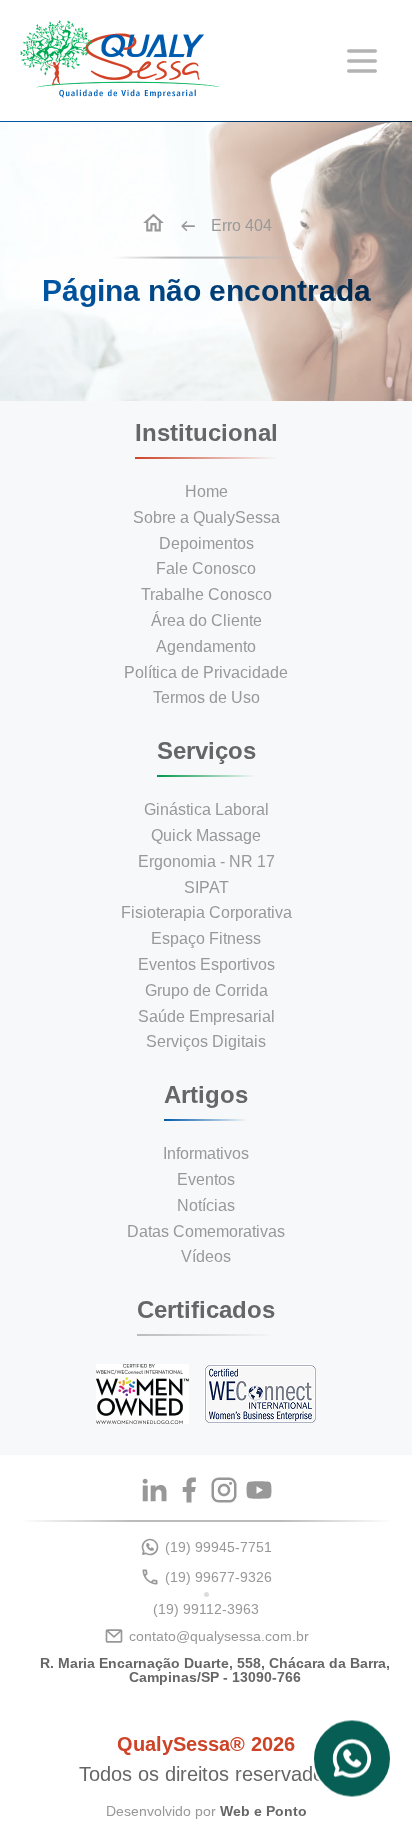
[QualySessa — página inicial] (120, 92)
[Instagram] (224, 1490)
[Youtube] (259, 1490)
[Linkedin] (154, 1490)
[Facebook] (189, 1490)
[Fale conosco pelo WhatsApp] (352, 1764)
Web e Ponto (263, 1811)
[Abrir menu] (362, 61)
